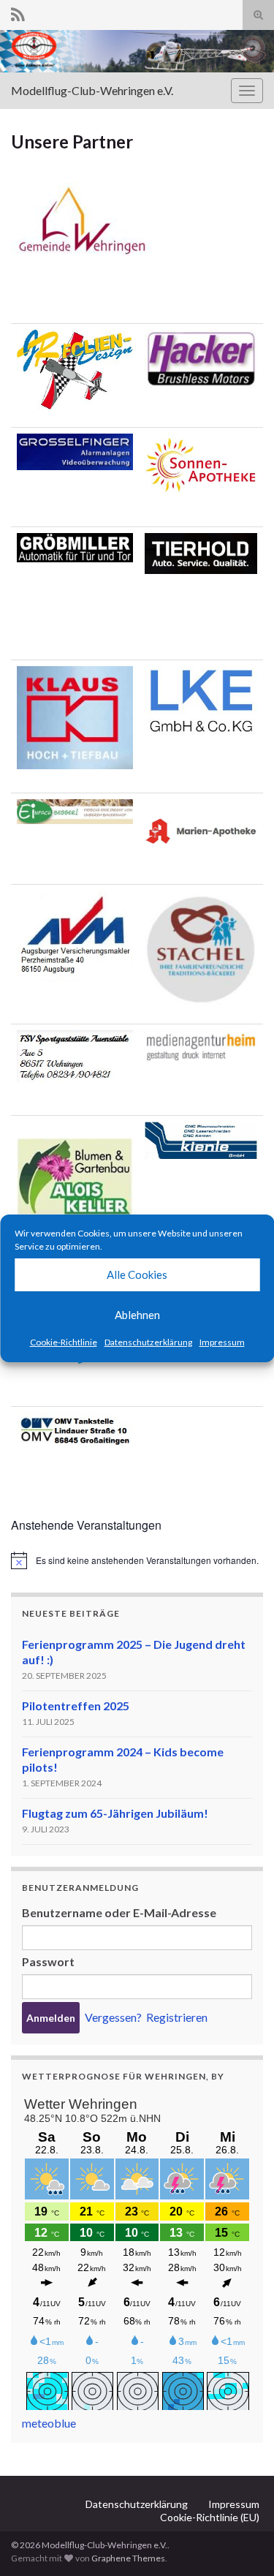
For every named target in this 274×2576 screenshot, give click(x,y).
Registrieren (177, 2017)
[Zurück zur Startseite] (137, 51)
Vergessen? (113, 2017)
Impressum (222, 1342)
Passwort (48, 1961)
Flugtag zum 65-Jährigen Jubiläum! (115, 1813)
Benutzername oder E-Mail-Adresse (119, 1912)
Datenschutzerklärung (148, 1342)
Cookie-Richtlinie (64, 1342)
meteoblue (49, 2423)
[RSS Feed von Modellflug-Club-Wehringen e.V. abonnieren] (18, 12)
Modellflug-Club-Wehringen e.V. (92, 90)
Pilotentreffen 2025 (76, 1706)
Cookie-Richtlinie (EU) (210, 2517)
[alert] (137, 1560)
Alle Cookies (137, 1274)
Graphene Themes (128, 2558)
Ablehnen (137, 1315)
